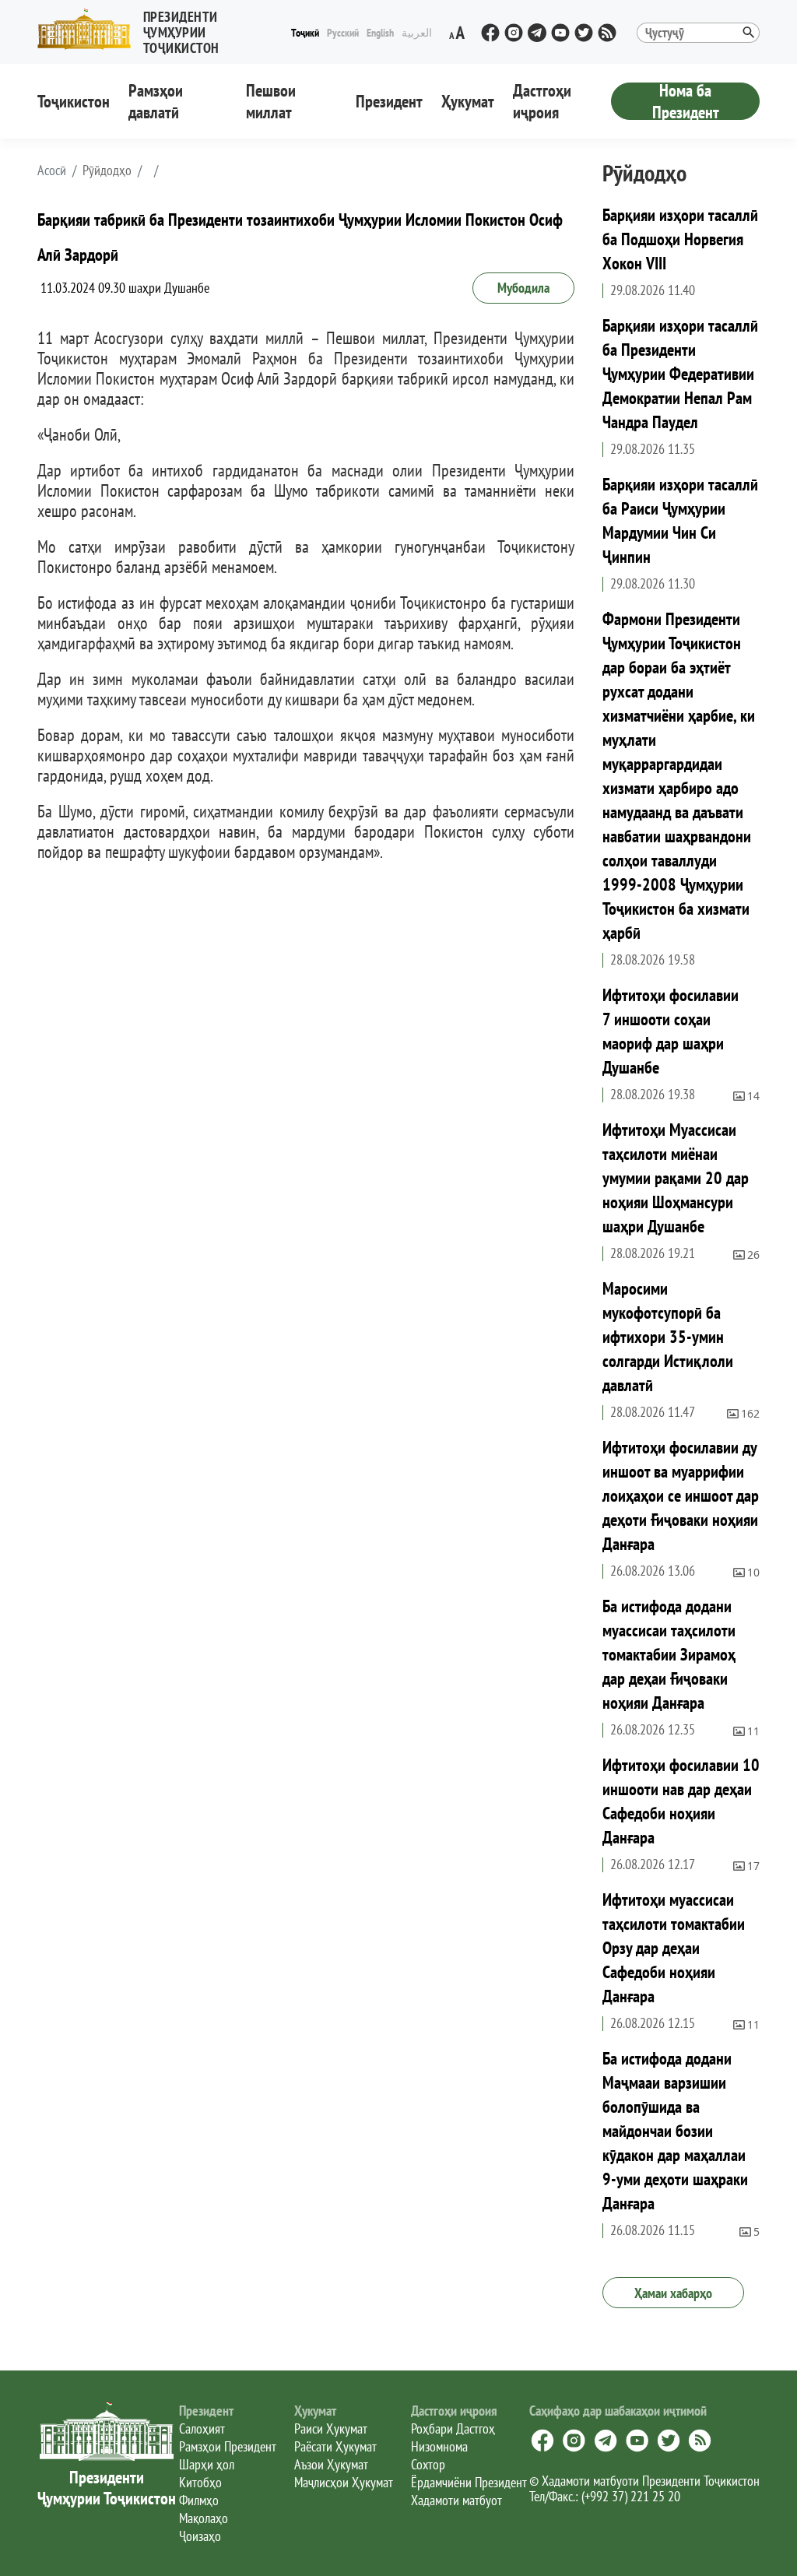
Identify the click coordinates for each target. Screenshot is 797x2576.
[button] (162, 29)
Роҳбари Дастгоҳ (453, 2428)
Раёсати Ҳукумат (335, 2446)
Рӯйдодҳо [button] (107, 170)
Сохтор (428, 2464)
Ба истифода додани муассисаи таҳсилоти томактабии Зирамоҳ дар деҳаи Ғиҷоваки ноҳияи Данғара (669, 1654)
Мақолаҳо (204, 2518)
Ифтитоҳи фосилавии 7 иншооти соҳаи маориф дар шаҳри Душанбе (671, 1031)
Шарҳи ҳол (207, 2464)
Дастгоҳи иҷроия (542, 101)
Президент (389, 101)
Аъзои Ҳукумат (331, 2464)
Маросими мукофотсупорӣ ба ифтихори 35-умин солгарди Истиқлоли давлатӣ (668, 1337)
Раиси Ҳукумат (331, 2428)
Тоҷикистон (74, 101)
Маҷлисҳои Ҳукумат (344, 2482)
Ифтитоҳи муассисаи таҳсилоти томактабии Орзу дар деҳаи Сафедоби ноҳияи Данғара (674, 1948)
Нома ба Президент (686, 101)
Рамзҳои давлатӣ (156, 101)
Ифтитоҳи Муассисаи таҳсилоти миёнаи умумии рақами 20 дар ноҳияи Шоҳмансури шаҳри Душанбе (676, 1178)
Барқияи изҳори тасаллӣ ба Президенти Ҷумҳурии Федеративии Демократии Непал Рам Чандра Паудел (680, 374)
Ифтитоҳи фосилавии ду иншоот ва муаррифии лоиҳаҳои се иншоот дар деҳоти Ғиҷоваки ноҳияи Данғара (681, 1495)
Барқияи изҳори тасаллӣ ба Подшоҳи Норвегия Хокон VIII (680, 239)
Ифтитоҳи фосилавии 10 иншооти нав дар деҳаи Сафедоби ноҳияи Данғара (681, 1801)
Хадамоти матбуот (456, 2500)
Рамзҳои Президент (228, 2446)
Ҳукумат (468, 101)
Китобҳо (200, 2482)
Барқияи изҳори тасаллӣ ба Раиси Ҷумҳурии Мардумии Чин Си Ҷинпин (680, 520)
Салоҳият (202, 2428)
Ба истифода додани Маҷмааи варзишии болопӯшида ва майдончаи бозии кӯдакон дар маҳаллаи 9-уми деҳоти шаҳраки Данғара (675, 2131)
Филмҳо (199, 2500)
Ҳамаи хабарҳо (673, 2293)
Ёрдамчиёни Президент (469, 2482)
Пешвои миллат (271, 101)
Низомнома (439, 2446)
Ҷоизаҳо (200, 2536)
